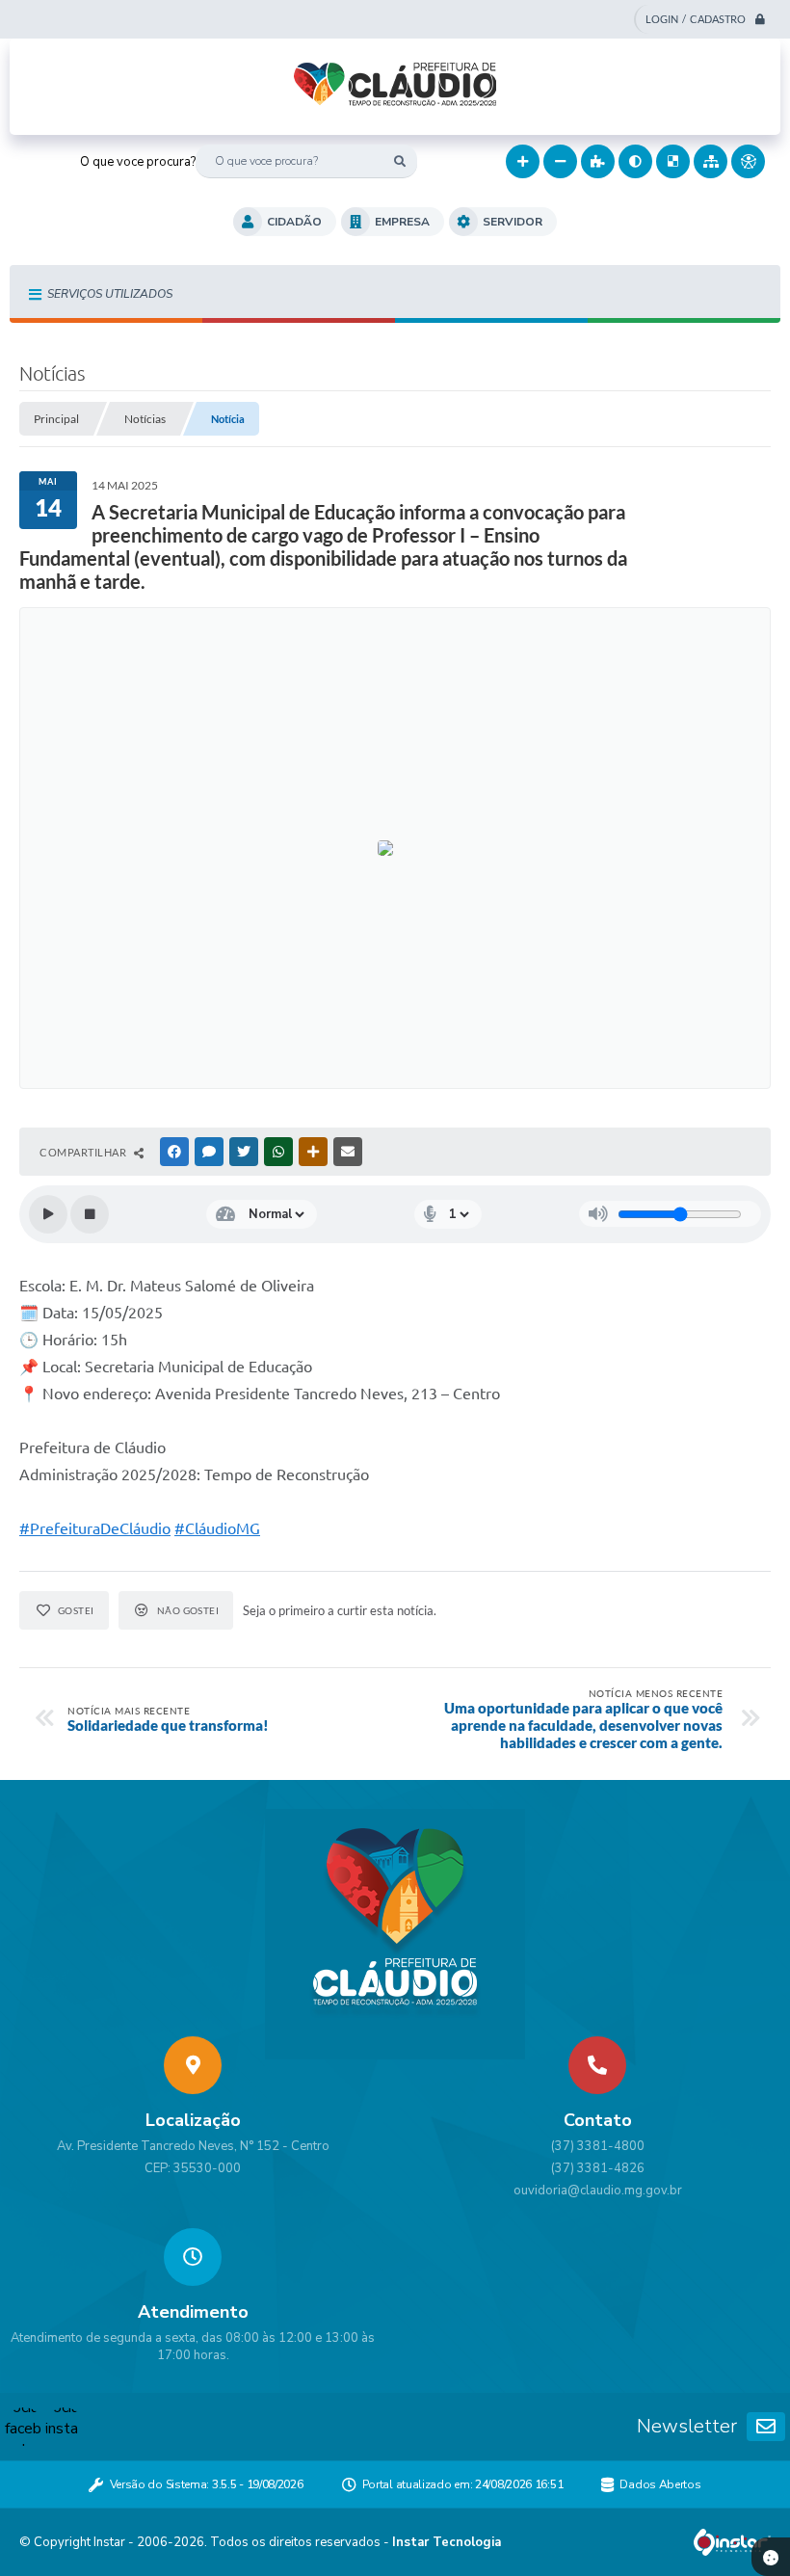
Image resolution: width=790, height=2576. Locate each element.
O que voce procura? (138, 162)
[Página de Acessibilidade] (748, 161)
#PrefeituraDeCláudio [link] (95, 1528)
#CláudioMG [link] (217, 1528)
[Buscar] (400, 161)
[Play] (48, 1214)
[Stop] (90, 1214)
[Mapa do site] (711, 161)
